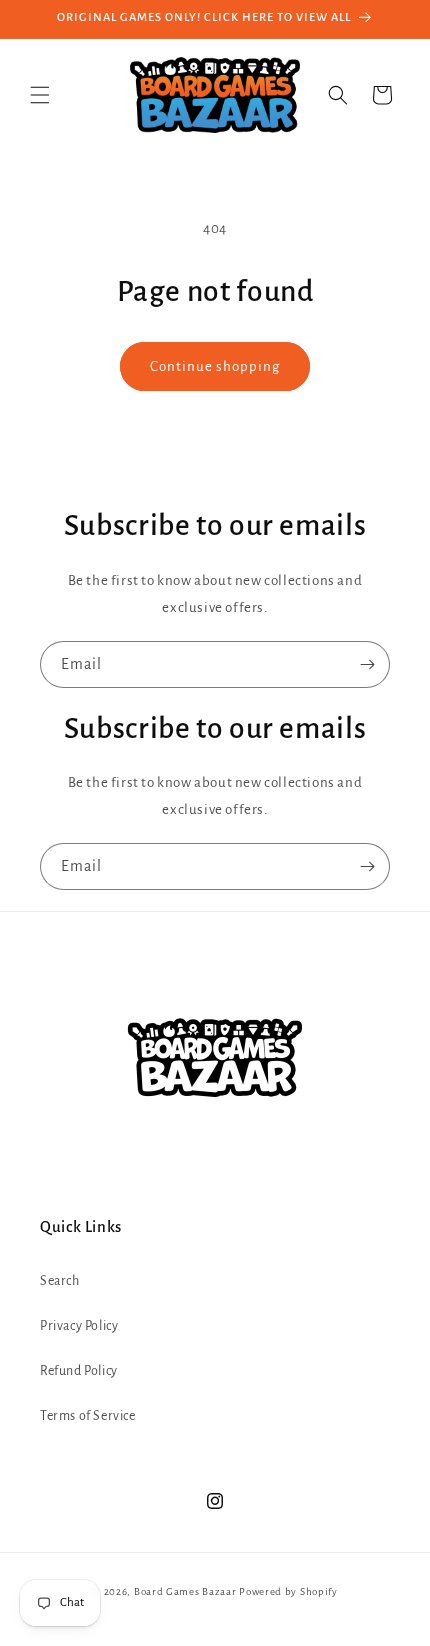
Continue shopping (215, 366)
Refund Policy (79, 1371)
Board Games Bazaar (185, 1591)
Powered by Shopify (288, 1591)
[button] (40, 95)
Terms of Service (88, 1416)
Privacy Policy (79, 1326)
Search (60, 1281)
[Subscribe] (367, 664)
